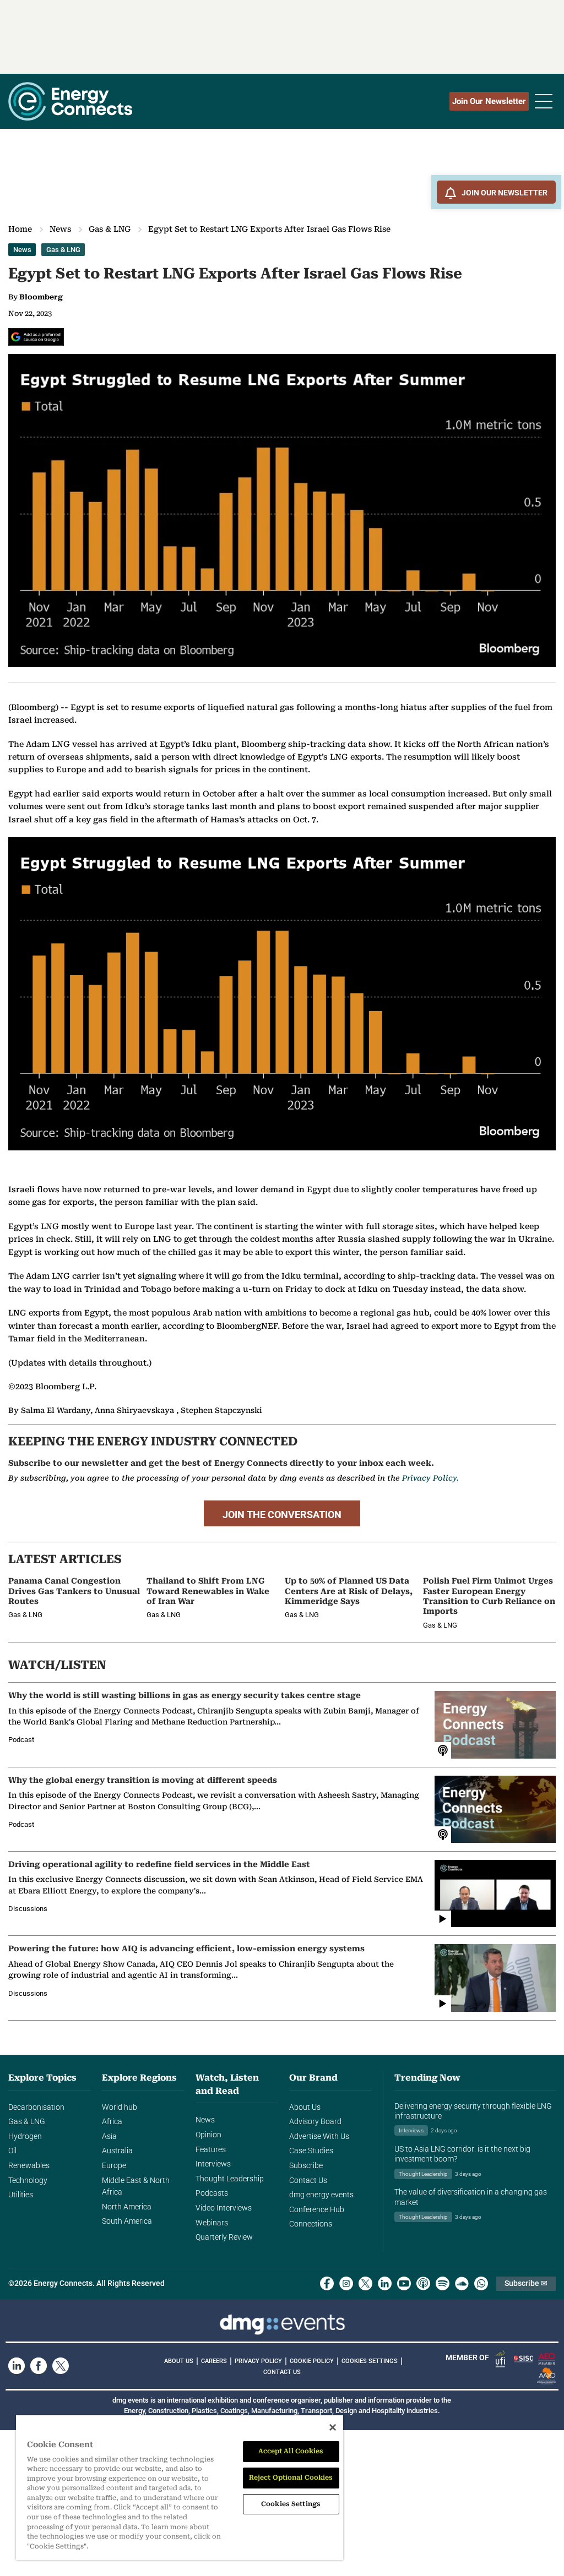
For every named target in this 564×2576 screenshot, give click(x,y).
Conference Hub (317, 2210)
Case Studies (311, 2151)
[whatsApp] (481, 2283)
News (60, 229)
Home (20, 229)
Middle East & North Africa (136, 2187)
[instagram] (346, 2283)
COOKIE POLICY (312, 2361)
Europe (114, 2166)
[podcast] (423, 2283)
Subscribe (306, 2166)
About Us (305, 2107)
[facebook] (327, 2283)
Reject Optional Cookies (291, 2477)
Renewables (29, 2166)
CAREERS (214, 2361)
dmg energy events (321, 2195)
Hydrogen (25, 2136)
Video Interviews (224, 2208)
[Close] (333, 2427)
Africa (112, 2122)
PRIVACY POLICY (258, 2361)
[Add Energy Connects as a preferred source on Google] (36, 337)
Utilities (21, 2195)
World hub (120, 2107)
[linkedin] (385, 2283)
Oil (12, 2151)
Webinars (212, 2223)
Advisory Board (315, 2122)
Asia (109, 2136)
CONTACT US (282, 2372)
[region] (180, 2488)
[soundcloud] (462, 2283)
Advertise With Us (319, 2136)
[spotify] (443, 2283)
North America (127, 2207)
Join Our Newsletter (489, 101)
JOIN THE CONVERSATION (282, 1515)
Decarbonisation (36, 2107)
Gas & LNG (110, 229)
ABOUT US (179, 2361)
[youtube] (404, 2283)
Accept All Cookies (291, 2451)
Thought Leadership (230, 2179)
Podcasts (212, 2193)
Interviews (213, 2164)
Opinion (208, 2135)
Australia (117, 2151)
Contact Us (308, 2181)
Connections (311, 2224)
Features (211, 2150)
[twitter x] (365, 2283)
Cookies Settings (370, 2361)
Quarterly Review (224, 2237)
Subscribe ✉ (526, 2283)
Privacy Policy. (430, 1478)
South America (127, 2221)
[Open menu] (544, 101)
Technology (28, 2181)
